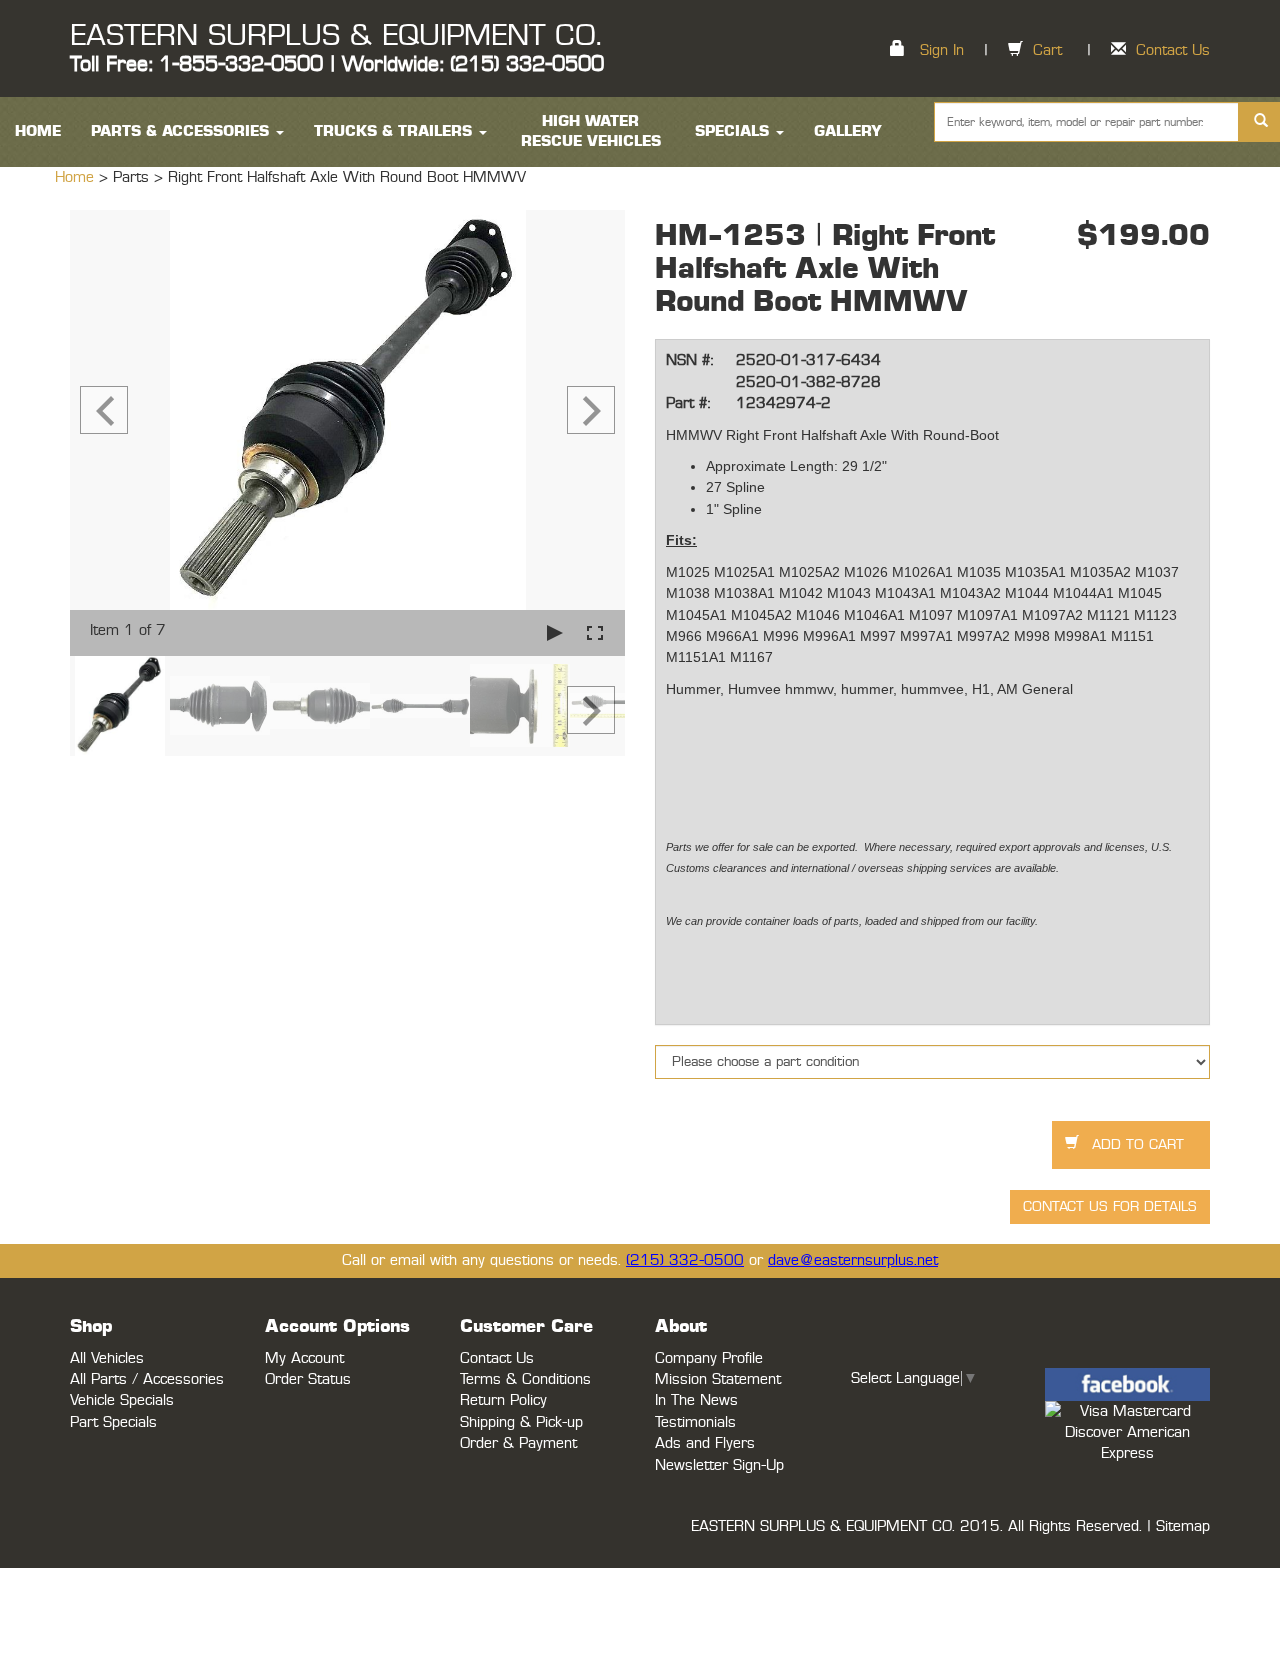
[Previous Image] (104, 410)
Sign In (942, 50)
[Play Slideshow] (555, 632)
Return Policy (503, 1400)
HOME (38, 131)
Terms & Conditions (525, 1379)
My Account (304, 1358)
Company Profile (709, 1358)
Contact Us (1173, 50)
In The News (696, 1400)
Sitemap (1183, 1526)
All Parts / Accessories (147, 1379)
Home (77, 177)
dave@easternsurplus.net (853, 1260)
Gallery (848, 131)
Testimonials (695, 1422)
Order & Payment (518, 1443)
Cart (1047, 50)
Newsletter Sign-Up (719, 1465)
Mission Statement (718, 1379)
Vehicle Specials (122, 1400)
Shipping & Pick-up (521, 1422)
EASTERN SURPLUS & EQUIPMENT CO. (335, 36)
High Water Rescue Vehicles (591, 131)
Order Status (308, 1379)
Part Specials (113, 1422)
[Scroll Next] (591, 710)
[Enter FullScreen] (595, 632)
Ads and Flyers (705, 1443)
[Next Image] (591, 410)
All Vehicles (107, 1358)
